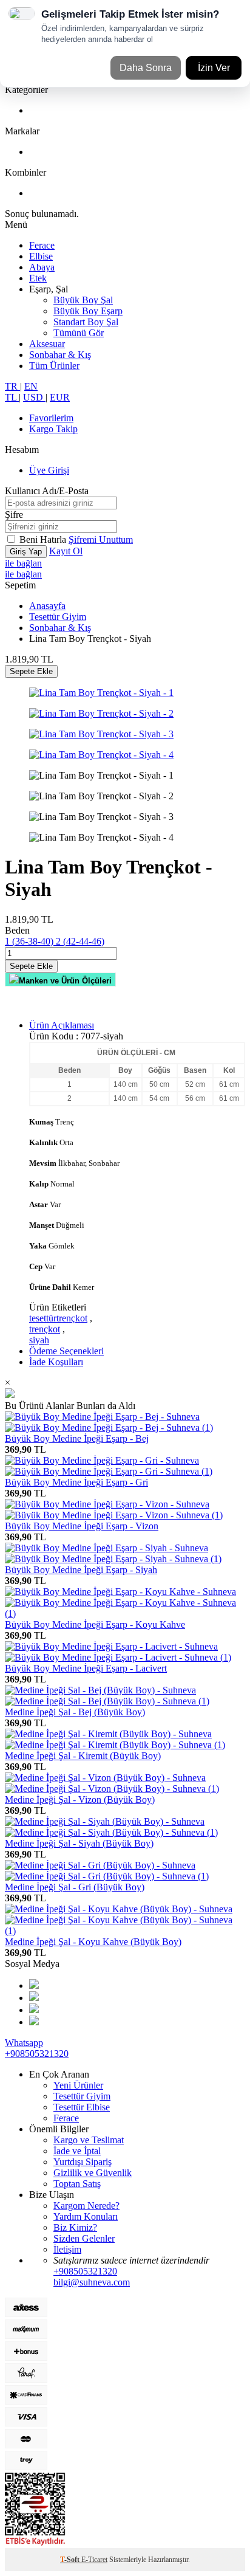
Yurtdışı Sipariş (83, 2162)
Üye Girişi (49, 470)
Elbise (41, 256)
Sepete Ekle (31, 671)
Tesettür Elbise (82, 2107)
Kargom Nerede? (86, 2206)
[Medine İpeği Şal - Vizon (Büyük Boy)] (112, 1783)
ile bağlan (23, 563)
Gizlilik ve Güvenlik (93, 2173)
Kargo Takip (53, 429)
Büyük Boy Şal (83, 300)
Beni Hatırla (44, 539)
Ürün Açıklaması (62, 1025)
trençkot (45, 1329)
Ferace (42, 245)
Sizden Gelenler (84, 2238)
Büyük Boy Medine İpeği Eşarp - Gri (76, 1482)
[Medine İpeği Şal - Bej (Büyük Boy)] (107, 1696)
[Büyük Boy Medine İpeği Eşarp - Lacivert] (118, 1652)
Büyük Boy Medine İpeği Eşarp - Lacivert (86, 1668)
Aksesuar (47, 344)
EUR (60, 397)
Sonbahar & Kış (60, 355)
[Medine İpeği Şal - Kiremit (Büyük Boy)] (115, 1739)
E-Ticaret (94, 2560)
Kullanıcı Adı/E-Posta (47, 491)
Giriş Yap (26, 552)
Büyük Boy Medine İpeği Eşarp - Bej (77, 1438)
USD (34, 397)
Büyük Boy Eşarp (88, 311)
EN (31, 386)
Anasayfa (47, 606)
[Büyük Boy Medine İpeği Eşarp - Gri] (109, 1466)
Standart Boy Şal (86, 322)
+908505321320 (37, 2054)
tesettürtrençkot (58, 1318)
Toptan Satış (77, 2184)
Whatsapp (24, 2043)
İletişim (67, 2249)
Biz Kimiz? (75, 2227)
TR (12, 386)
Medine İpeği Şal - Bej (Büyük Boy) (75, 1712)
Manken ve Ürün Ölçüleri (65, 981)
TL (12, 397)
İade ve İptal (77, 2151)
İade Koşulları (56, 1362)
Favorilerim (51, 418)
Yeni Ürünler (78, 2085)
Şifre (14, 515)
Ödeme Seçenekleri (66, 1351)
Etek (38, 278)
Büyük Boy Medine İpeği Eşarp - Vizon (82, 1526)
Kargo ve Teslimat (89, 2140)
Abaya (42, 267)
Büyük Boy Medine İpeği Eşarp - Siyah (81, 1570)
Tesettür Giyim (58, 617)
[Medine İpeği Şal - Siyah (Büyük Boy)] (111, 1827)
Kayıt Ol (66, 551)
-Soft (71, 2560)
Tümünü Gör (79, 333)
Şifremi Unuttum (101, 539)
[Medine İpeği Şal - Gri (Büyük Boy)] (107, 1871)
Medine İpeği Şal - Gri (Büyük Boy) (75, 1887)
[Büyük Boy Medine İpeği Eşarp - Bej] (109, 1422)
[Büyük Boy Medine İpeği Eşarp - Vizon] (114, 1510)
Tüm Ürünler (54, 366)
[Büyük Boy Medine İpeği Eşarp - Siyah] (113, 1553)
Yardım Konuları (86, 2216)
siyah (39, 1340)
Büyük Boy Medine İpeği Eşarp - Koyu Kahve (95, 1624)
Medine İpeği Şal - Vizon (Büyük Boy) (80, 1799)
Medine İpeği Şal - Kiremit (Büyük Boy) (83, 1756)
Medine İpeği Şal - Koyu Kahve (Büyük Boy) (93, 1942)
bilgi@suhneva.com (92, 2282)
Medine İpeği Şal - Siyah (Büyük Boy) (79, 1843)
